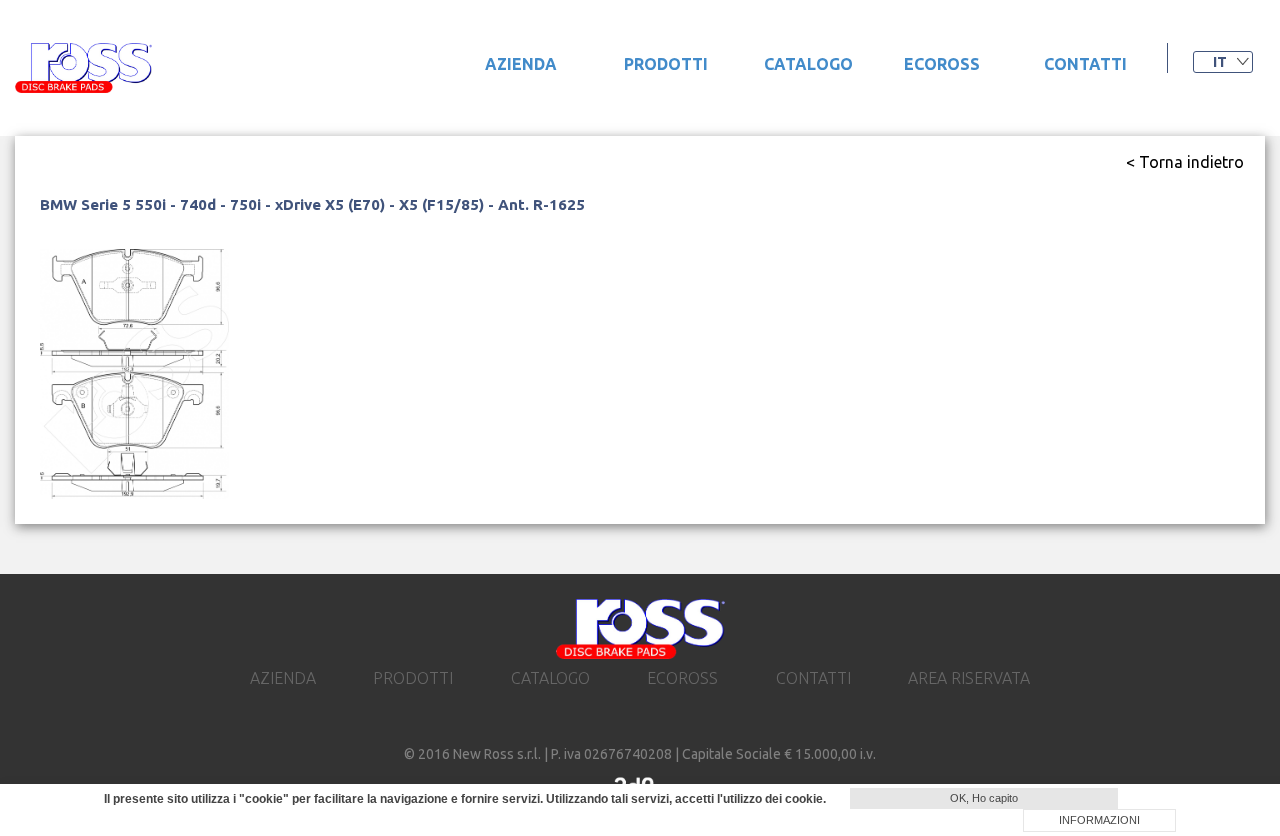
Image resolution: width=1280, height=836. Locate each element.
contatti (1085, 64)
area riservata (969, 678)
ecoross (942, 64)
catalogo (808, 64)
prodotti (666, 64)
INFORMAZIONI (1099, 820)
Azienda (521, 64)
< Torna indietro (1185, 162)
